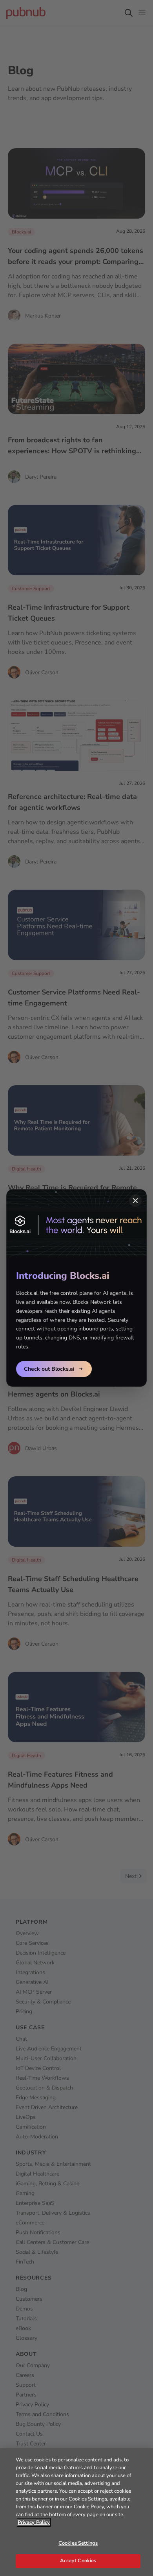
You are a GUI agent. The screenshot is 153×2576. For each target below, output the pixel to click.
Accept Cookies (78, 2561)
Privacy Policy (34, 2522)
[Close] (135, 1201)
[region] (76, 2512)
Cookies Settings (78, 2543)
